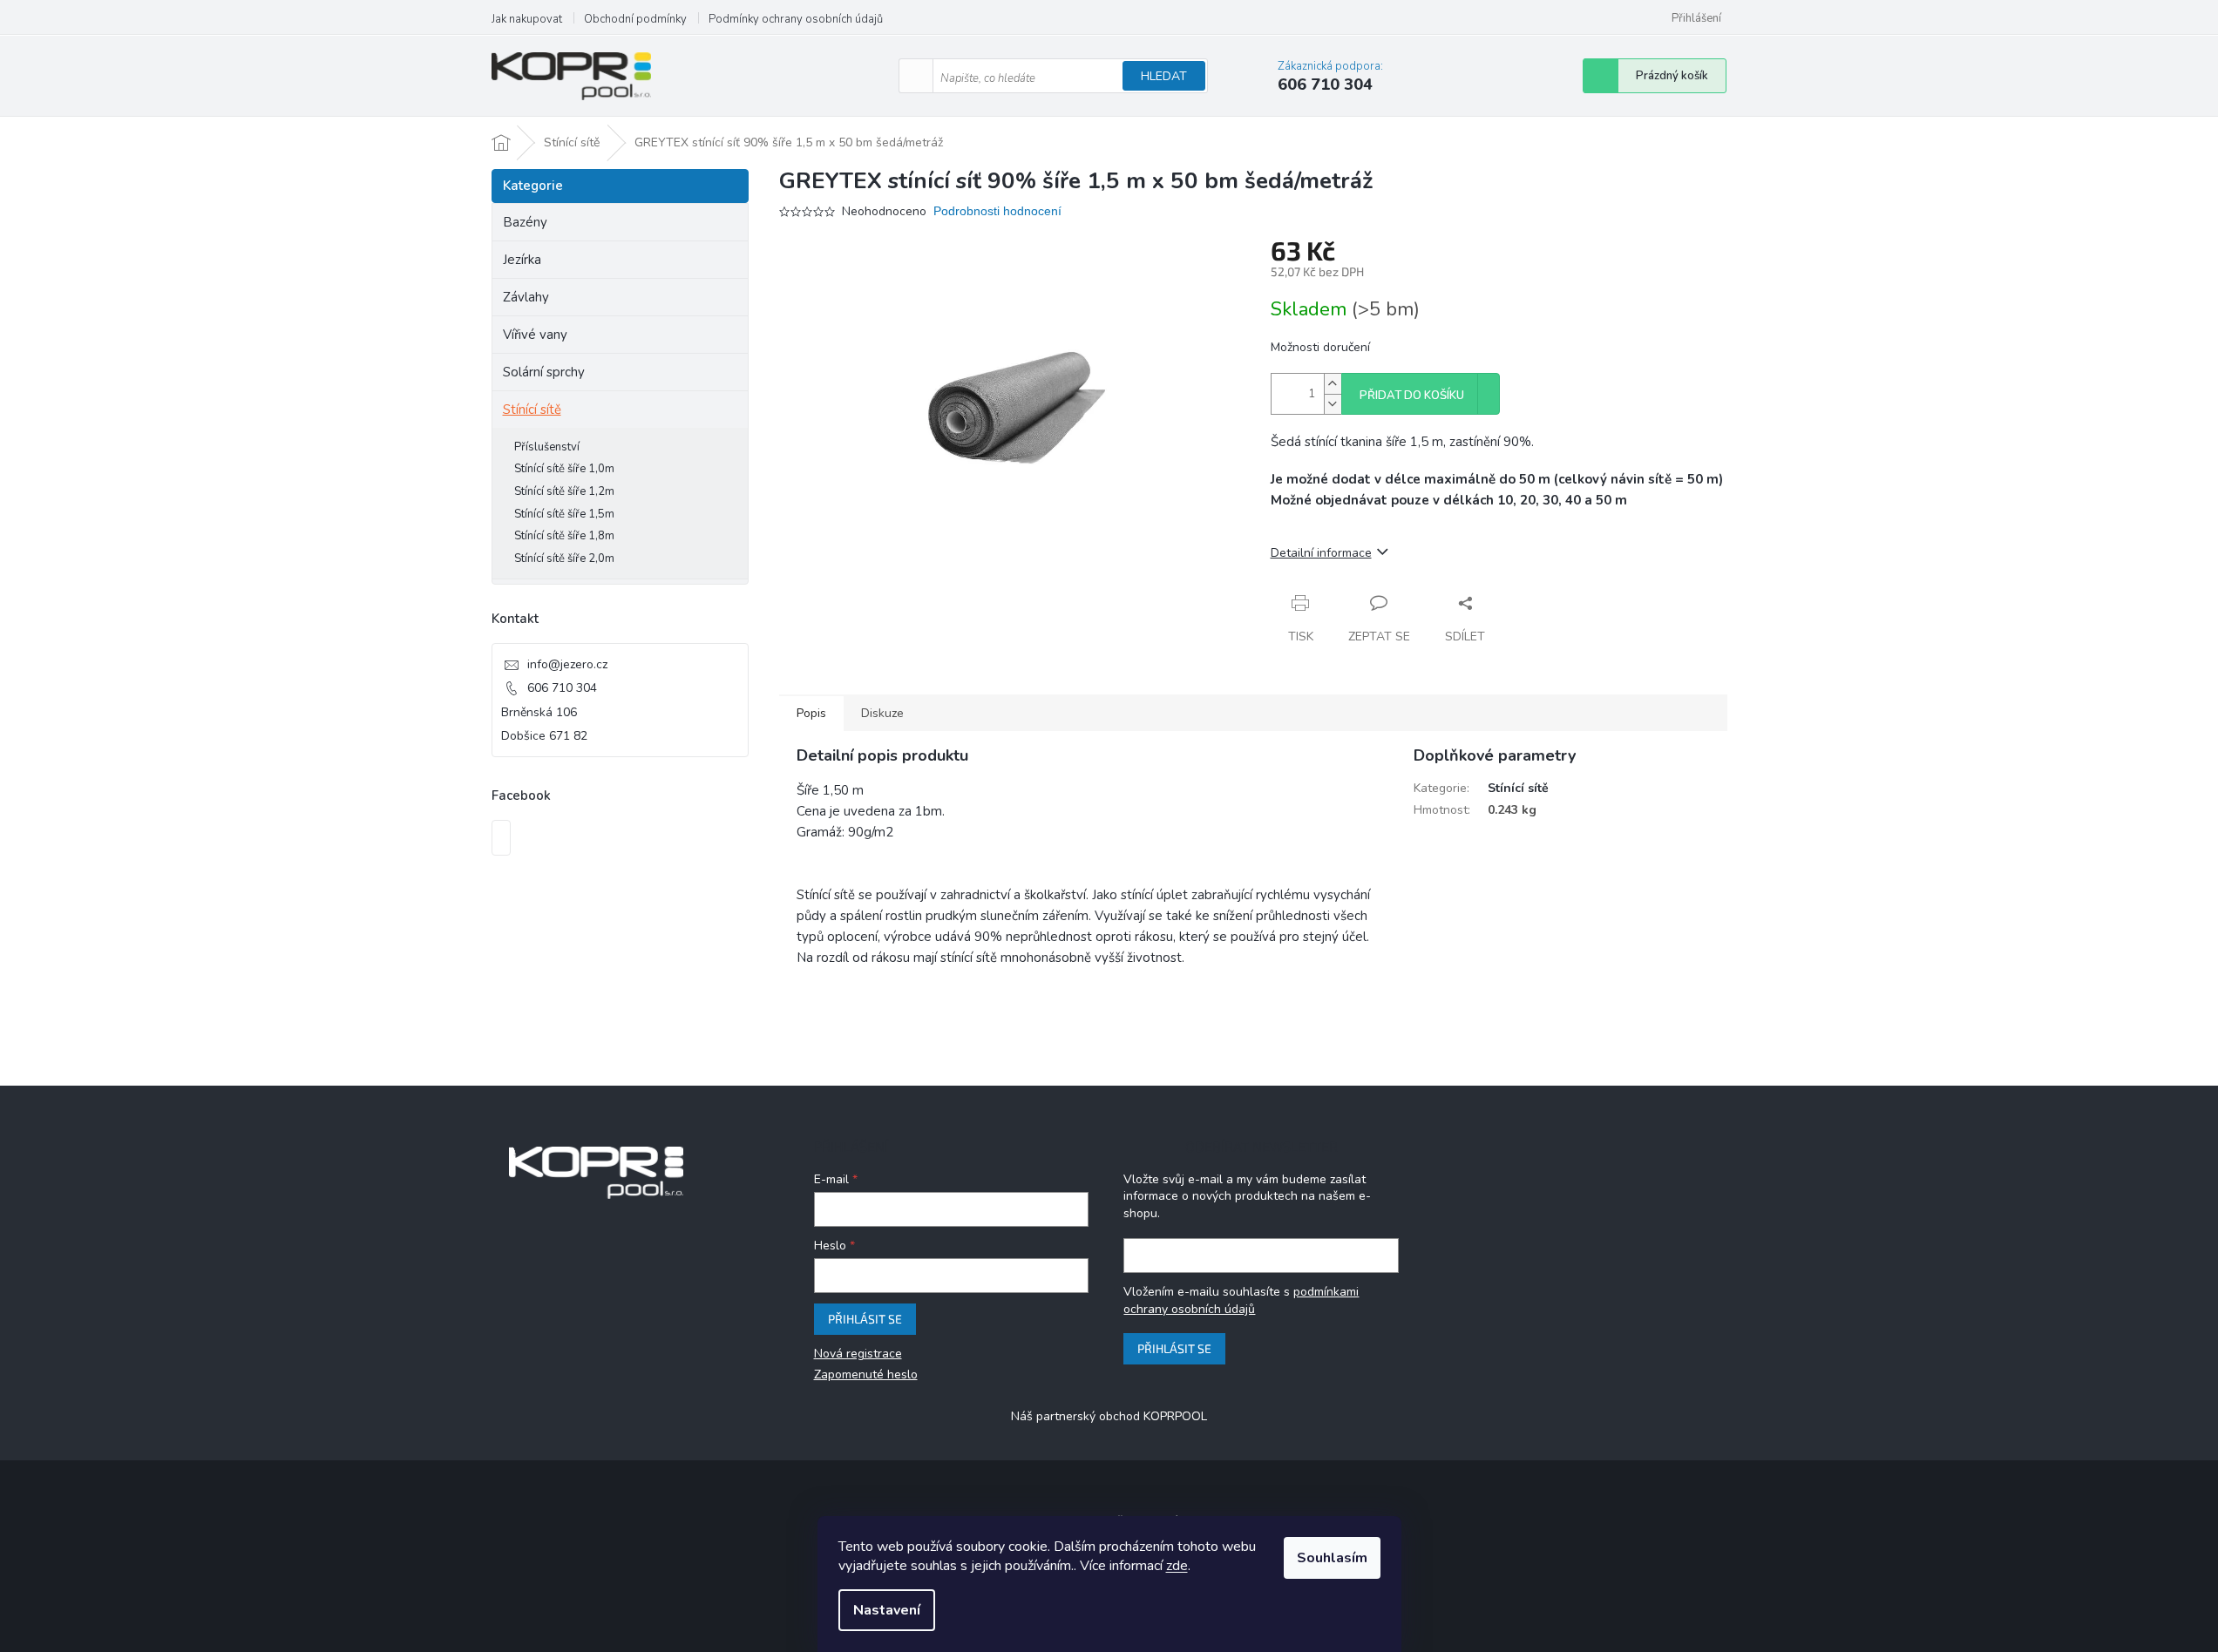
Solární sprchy (544, 372)
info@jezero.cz (567, 664)
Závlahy (526, 297)
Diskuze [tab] (882, 713)
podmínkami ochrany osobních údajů (1241, 1300)
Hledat (1164, 76)
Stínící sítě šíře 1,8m (564, 536)
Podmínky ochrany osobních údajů (796, 19)
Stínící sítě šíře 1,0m (564, 469)
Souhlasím (1332, 1558)
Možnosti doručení (1320, 347)
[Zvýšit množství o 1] (1333, 384)
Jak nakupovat (527, 19)
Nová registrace (858, 1354)
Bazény (525, 222)
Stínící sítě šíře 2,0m (564, 559)
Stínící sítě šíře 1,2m (564, 491)
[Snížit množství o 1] (1333, 404)
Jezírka (522, 260)
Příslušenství (547, 447)
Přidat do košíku (1412, 396)
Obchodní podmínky (635, 19)
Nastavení (887, 1610)
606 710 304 (562, 688)
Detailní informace (1321, 553)
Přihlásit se (865, 1319)
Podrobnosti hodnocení (997, 211)
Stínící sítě (532, 410)
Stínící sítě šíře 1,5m (564, 514)
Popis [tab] (811, 713)
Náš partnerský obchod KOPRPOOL (1109, 1416)
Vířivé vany (535, 335)
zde (1177, 1566)
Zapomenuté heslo (866, 1374)
